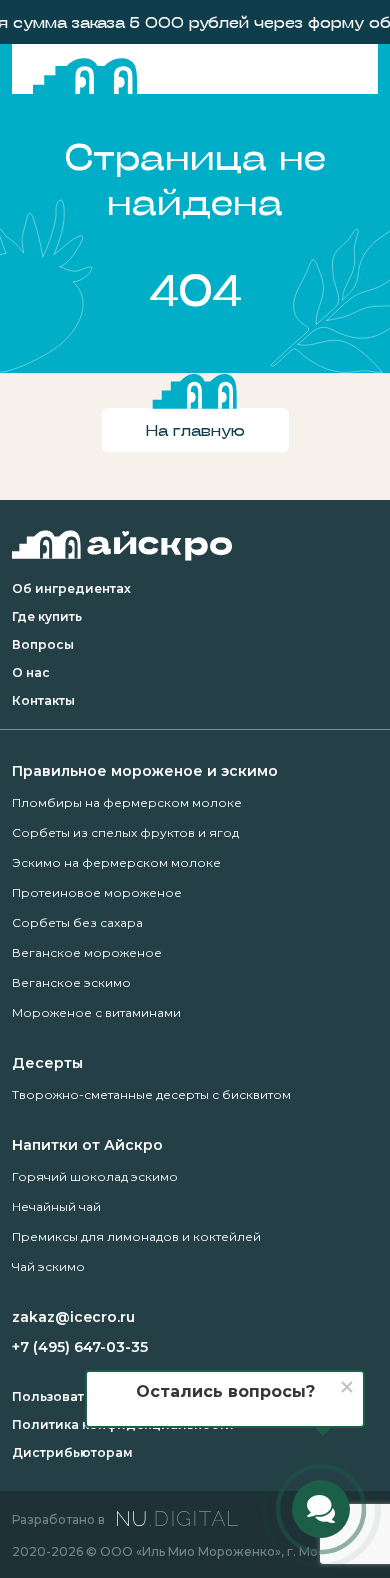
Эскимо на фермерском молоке (116, 862)
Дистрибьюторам (72, 1452)
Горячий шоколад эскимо (95, 1176)
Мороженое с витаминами (96, 1012)
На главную (195, 429)
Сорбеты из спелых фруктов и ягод (125, 832)
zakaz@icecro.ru (73, 1317)
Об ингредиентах (71, 588)
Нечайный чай (56, 1206)
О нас (31, 672)
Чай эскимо (48, 1266)
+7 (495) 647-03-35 (80, 1347)
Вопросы (43, 644)
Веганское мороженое (87, 952)
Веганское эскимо (71, 982)
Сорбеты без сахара (77, 922)
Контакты (43, 700)
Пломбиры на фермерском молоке (127, 802)
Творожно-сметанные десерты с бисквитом (151, 1094)
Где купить (47, 616)
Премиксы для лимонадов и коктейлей (136, 1236)
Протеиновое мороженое (97, 892)
